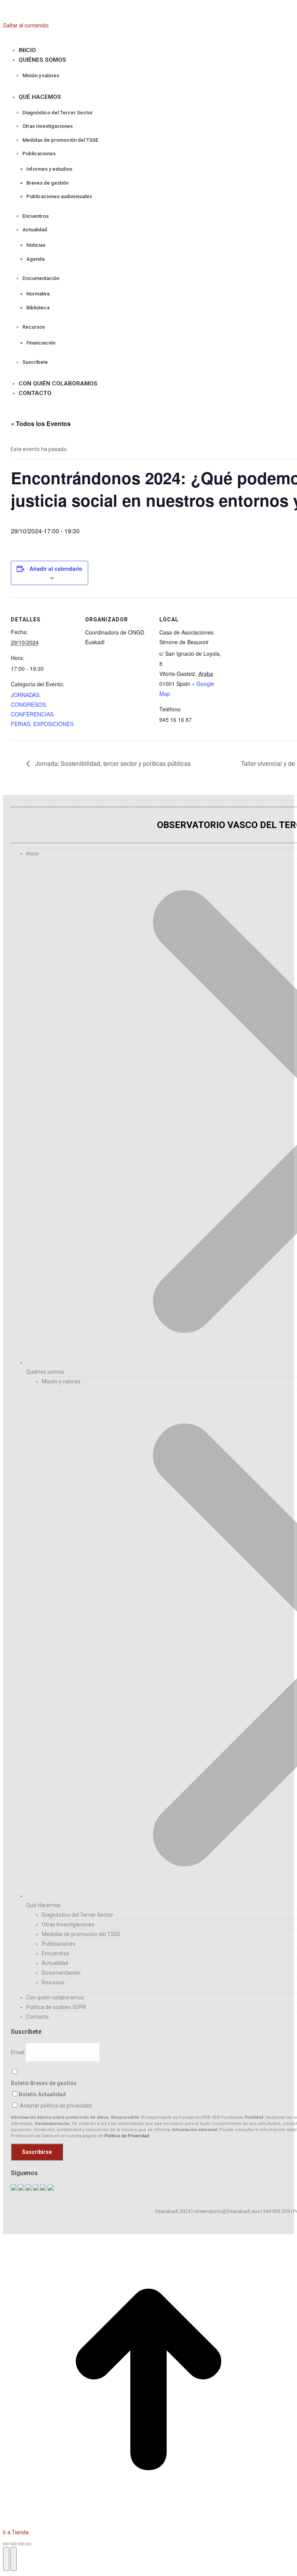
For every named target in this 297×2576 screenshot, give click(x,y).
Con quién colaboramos (55, 1997)
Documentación (61, 1973)
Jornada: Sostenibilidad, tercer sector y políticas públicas (112, 763)
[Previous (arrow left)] (6, 2559)
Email (18, 2052)
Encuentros (56, 1953)
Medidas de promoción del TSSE (81, 1934)
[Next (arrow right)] (14, 2559)
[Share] (14, 2544)
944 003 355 (276, 2211)
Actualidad (55, 1963)
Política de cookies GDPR (56, 2007)
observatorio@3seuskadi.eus (227, 2211)
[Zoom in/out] (28, 2544)
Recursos (53, 1982)
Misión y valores (61, 1381)
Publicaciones (59, 1944)
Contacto (38, 2017)
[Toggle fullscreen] (21, 2544)
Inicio (32, 854)
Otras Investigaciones (68, 1924)
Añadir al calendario (56, 568)
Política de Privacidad (127, 2136)
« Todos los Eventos (41, 423)
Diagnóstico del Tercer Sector (78, 1915)
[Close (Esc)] (6, 2544)
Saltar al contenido (26, 25)
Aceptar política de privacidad (56, 2106)
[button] (61, 38)
